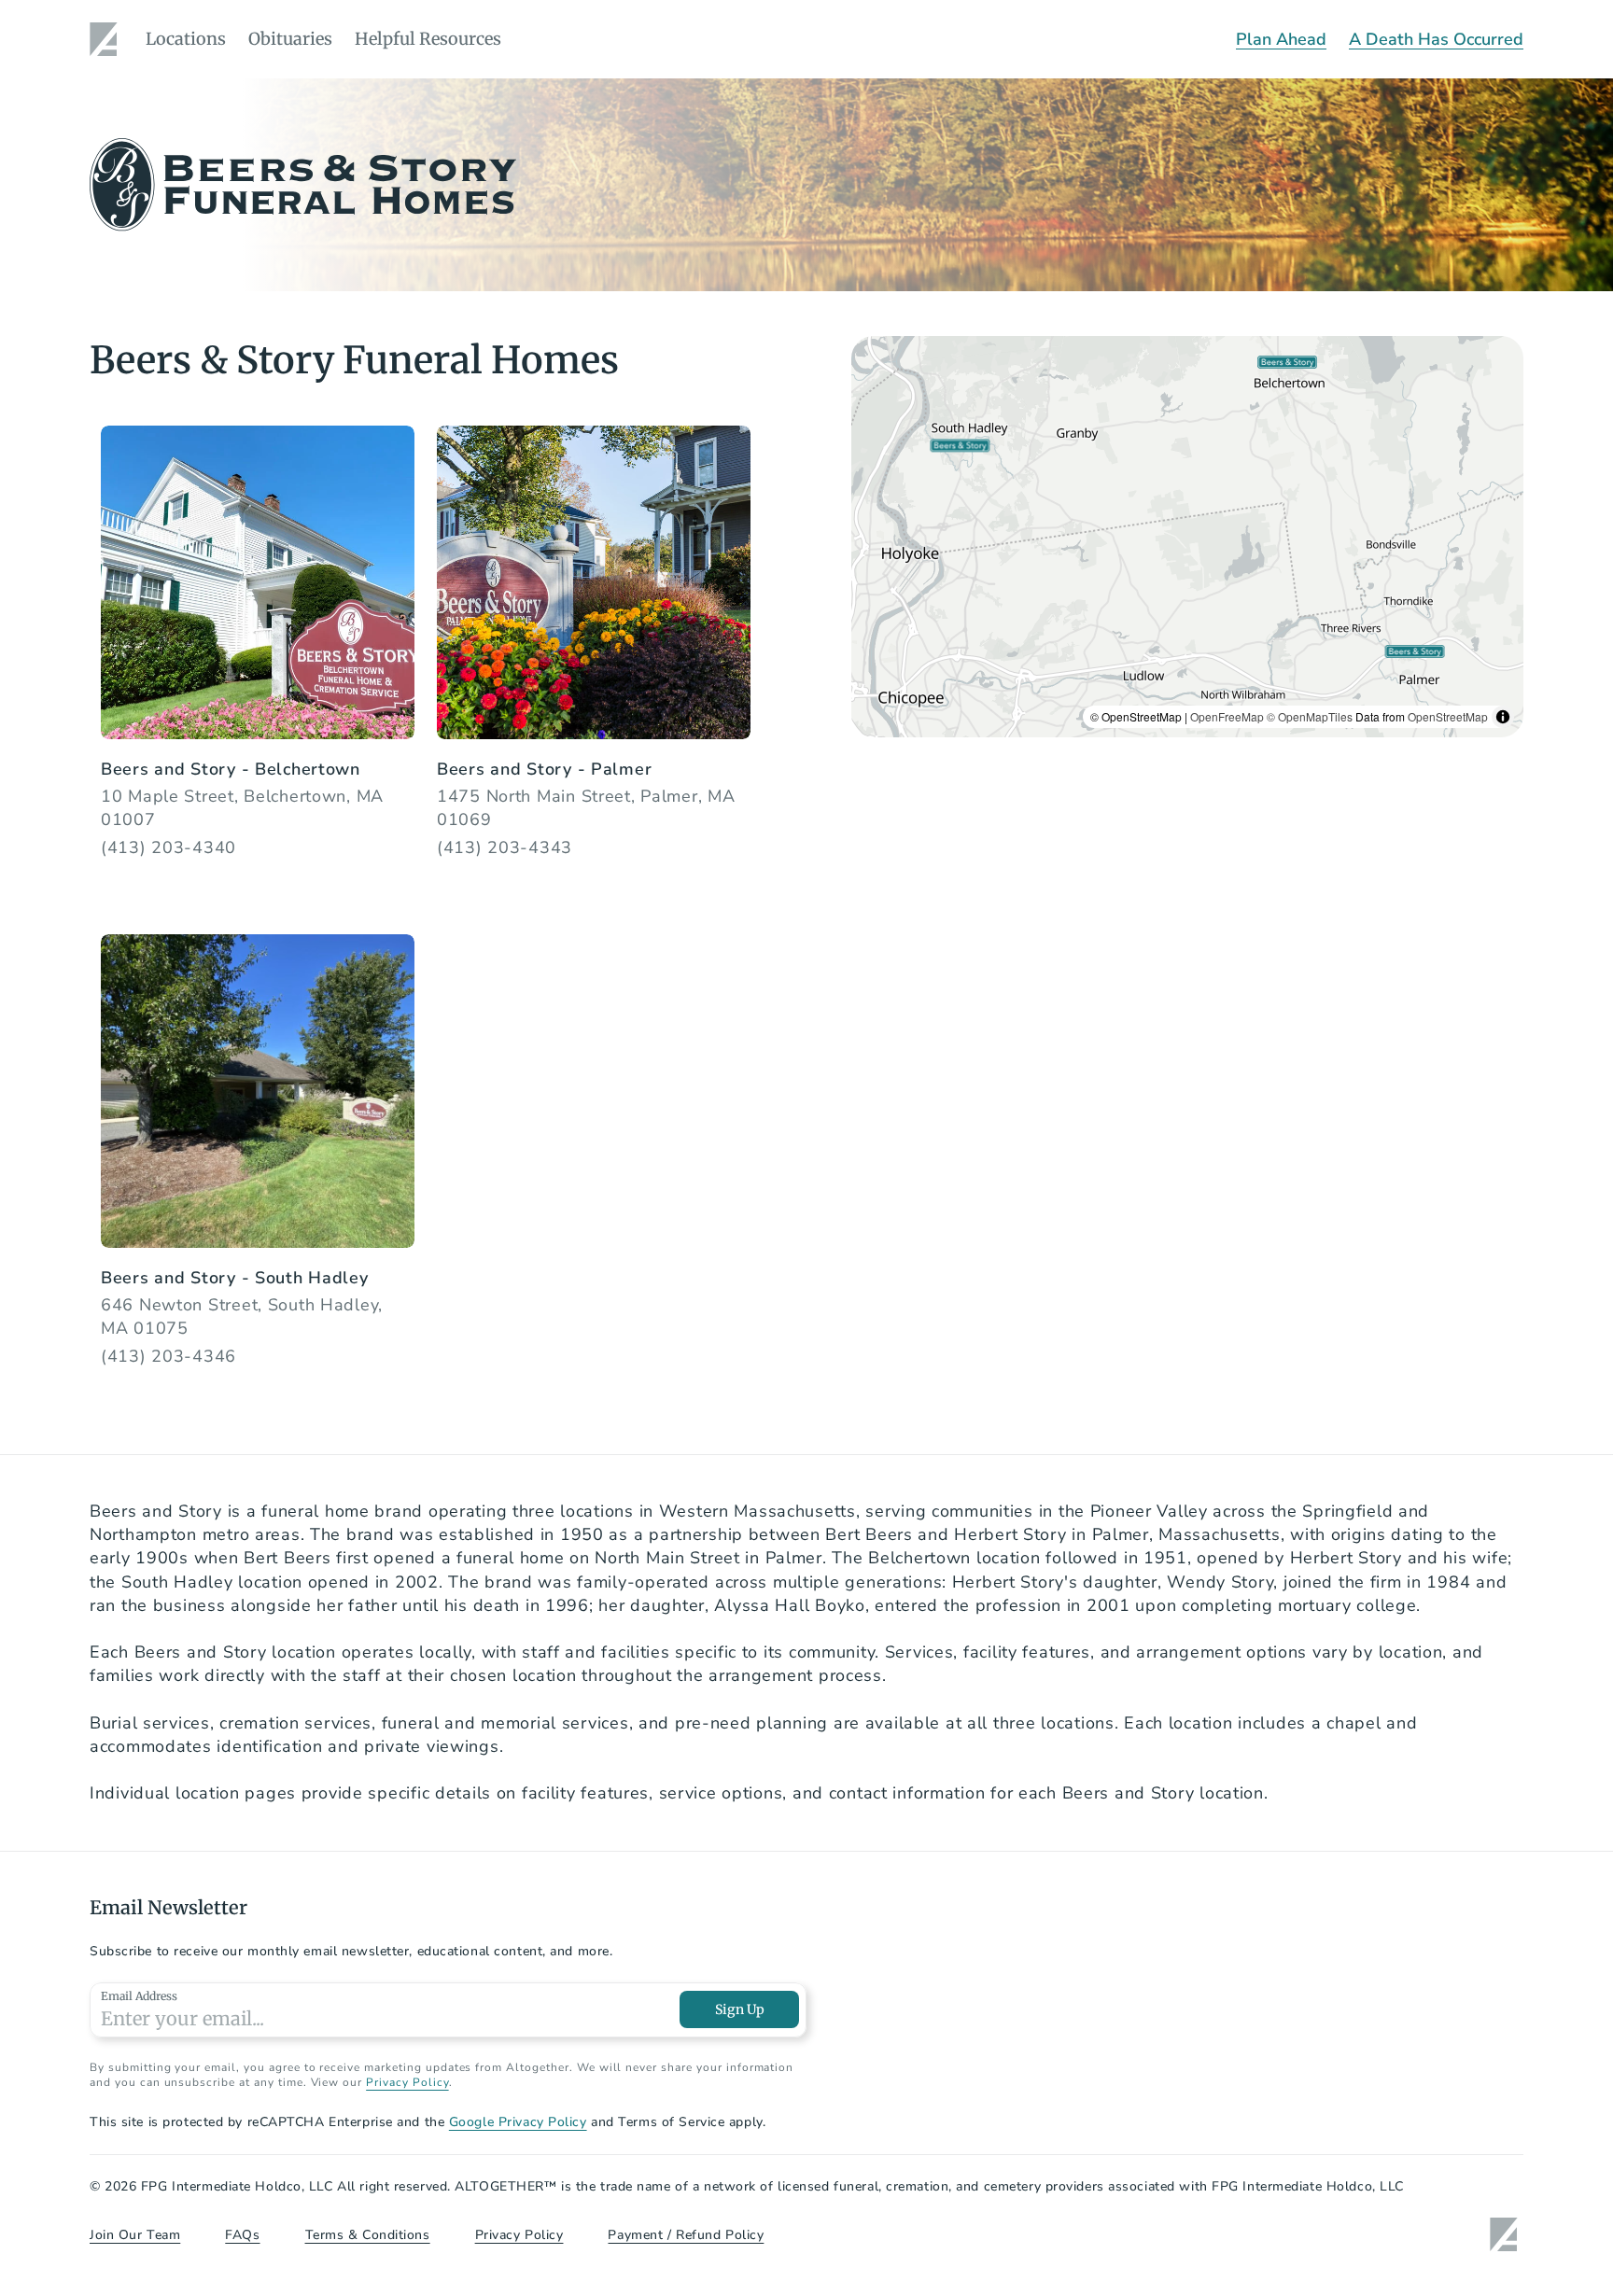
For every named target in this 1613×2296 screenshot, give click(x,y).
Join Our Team (135, 2235)
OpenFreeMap (1227, 716)
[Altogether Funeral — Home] (106, 39)
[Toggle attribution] (1503, 717)
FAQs (242, 2235)
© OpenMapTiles (1310, 716)
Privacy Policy (407, 2082)
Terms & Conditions (368, 2235)
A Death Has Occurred (1436, 39)
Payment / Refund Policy (686, 2235)
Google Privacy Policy (518, 2122)
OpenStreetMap (1448, 716)
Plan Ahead (1281, 39)
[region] (1187, 537)
